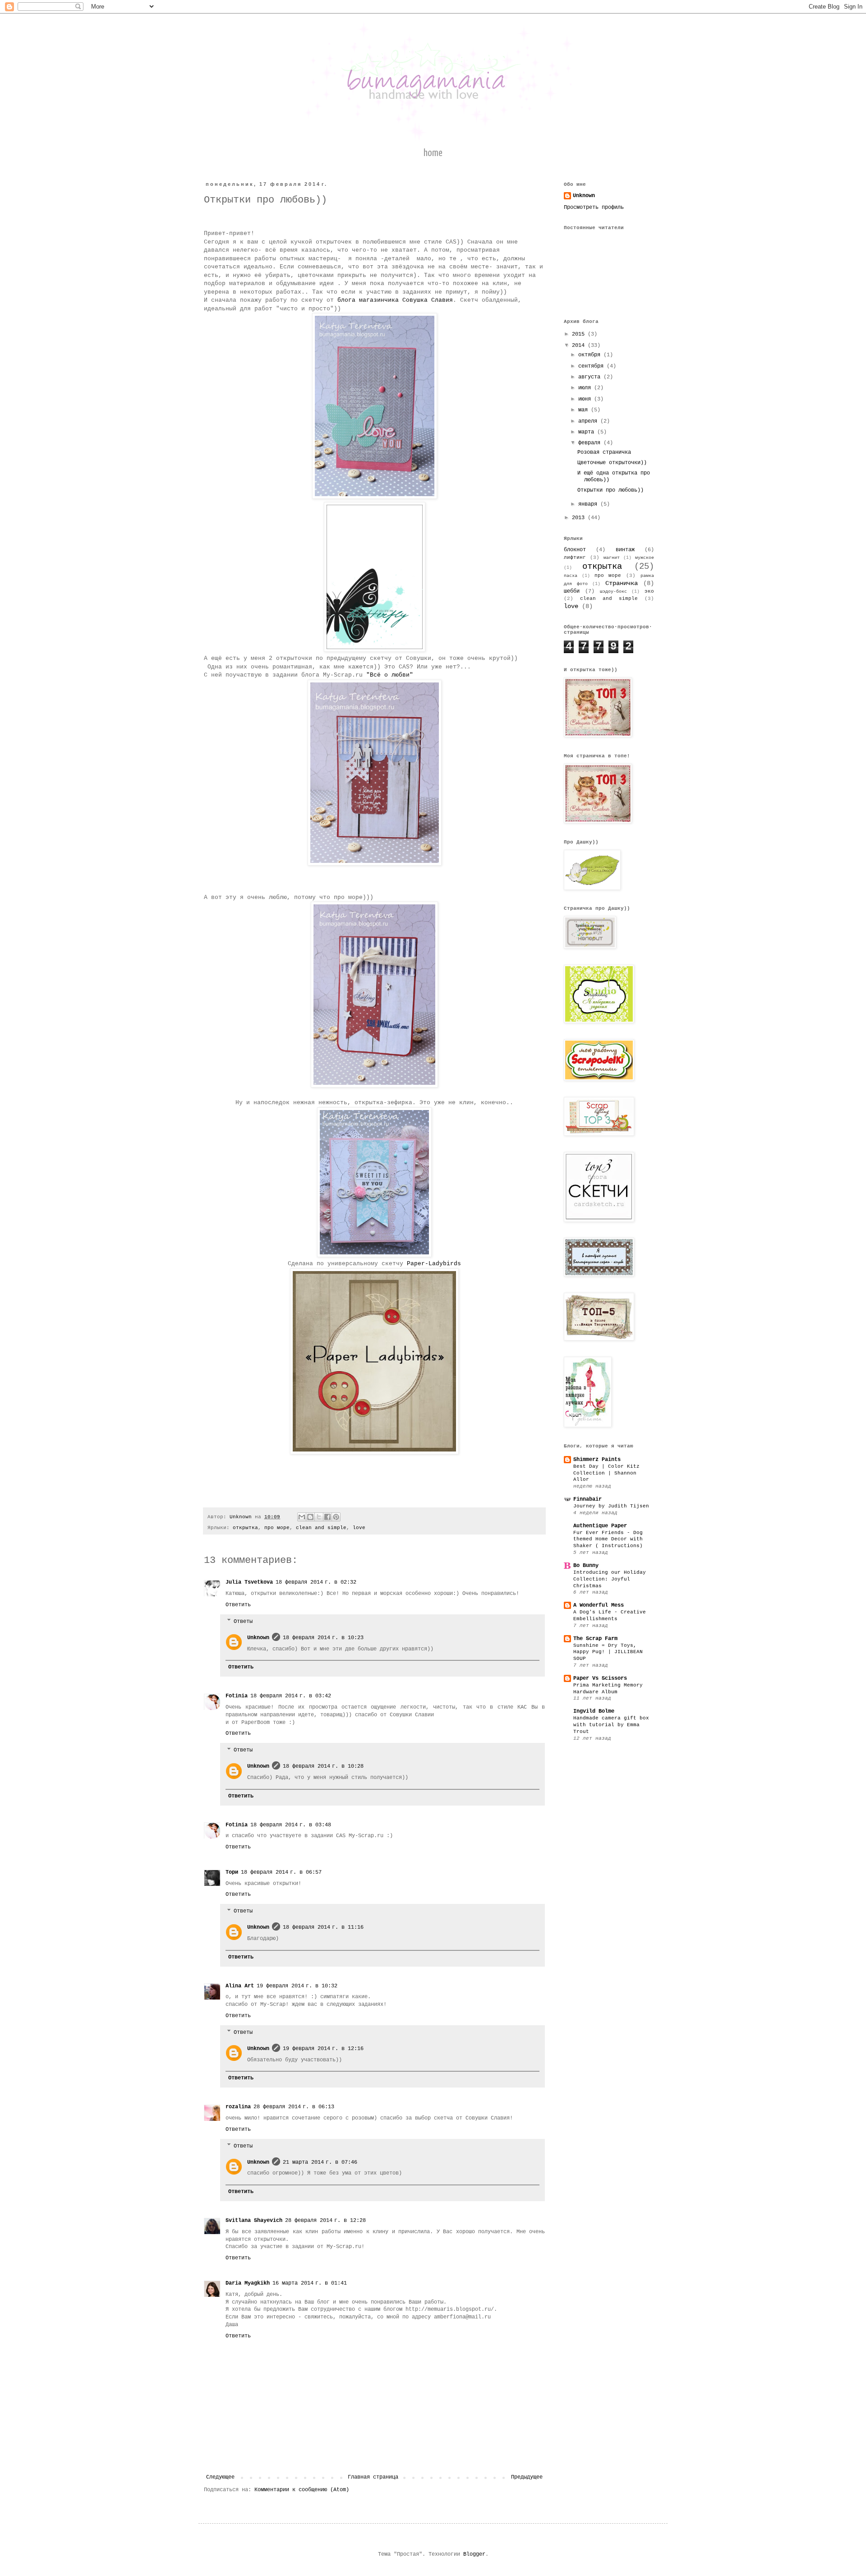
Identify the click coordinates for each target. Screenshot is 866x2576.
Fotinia (237, 1696)
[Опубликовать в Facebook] (327, 1517)
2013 (580, 518)
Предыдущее (527, 2477)
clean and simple (321, 1528)
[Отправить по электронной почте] (302, 1517)
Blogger (474, 2554)
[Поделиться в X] (319, 1517)
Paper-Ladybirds (434, 1264)
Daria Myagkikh (248, 2283)
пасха (571, 576)
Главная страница (373, 2477)
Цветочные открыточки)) (612, 463)
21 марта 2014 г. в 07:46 (320, 2162)
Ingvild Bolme (594, 1711)
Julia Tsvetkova (249, 1582)
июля (586, 388)
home (433, 153)
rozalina (238, 2107)
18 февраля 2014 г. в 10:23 (323, 1638)
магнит (612, 558)
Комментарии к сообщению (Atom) (302, 2490)
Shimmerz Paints (597, 1460)
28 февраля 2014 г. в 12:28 (325, 2221)
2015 (580, 334)
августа (591, 377)
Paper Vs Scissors (600, 1678)
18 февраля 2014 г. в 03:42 (291, 1696)
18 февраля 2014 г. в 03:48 (291, 1825)
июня (586, 399)
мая (585, 410)
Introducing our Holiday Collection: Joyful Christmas (610, 1579)
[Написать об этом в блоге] (310, 1517)
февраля (591, 443)
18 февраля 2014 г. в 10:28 (323, 1766)
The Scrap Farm (595, 1639)
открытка (245, 1528)
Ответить (238, 1605)
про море (277, 1528)
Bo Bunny (586, 1566)
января (589, 504)
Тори (232, 1872)
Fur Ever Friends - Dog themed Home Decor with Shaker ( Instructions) (608, 1539)
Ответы (243, 1622)
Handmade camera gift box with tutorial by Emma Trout (611, 1725)
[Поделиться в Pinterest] (336, 1517)
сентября (592, 366)
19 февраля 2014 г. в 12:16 (323, 2049)
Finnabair (587, 1499)
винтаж (625, 550)
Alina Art (240, 1986)
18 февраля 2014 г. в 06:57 (281, 1872)
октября (591, 355)
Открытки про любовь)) (610, 490)
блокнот (575, 550)
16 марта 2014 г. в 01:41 (310, 2283)
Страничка (622, 583)
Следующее (220, 2477)
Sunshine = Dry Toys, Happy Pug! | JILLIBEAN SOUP (608, 1652)
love (359, 1528)
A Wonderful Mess (599, 1605)
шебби (572, 591)
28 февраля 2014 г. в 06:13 (294, 2107)
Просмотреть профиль (594, 207)
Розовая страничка (604, 452)
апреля (589, 421)
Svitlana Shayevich (254, 2221)
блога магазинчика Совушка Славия (395, 300)
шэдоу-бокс (613, 592)
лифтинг (575, 558)
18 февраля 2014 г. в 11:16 (323, 1927)
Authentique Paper (600, 1526)
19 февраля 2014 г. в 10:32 (297, 1986)
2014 (580, 346)
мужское (645, 558)
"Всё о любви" (390, 675)
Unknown (258, 1638)
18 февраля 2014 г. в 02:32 (316, 1582)
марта (588, 432)
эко (649, 591)
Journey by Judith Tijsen (611, 1506)
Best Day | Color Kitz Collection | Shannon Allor (606, 1473)
